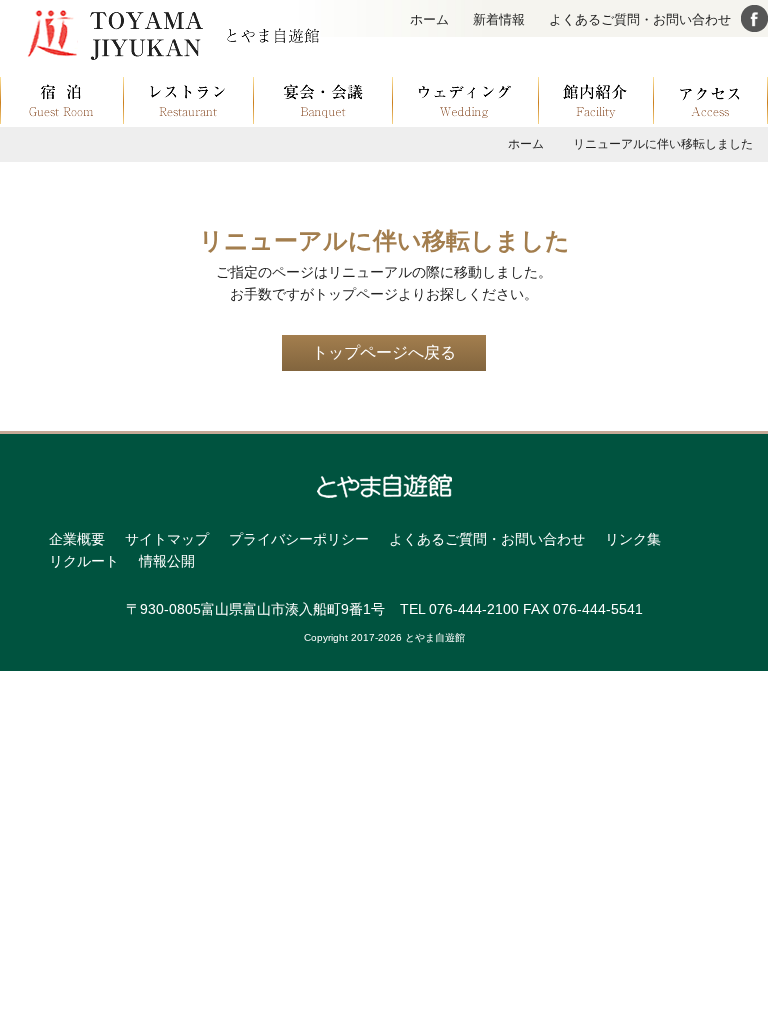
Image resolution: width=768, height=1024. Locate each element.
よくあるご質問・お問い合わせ (640, 19)
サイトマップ (167, 539)
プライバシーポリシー (299, 539)
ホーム (429, 19)
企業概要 (77, 539)
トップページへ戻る (384, 352)
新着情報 (499, 19)
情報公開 (167, 561)
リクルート (84, 561)
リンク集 (633, 539)
